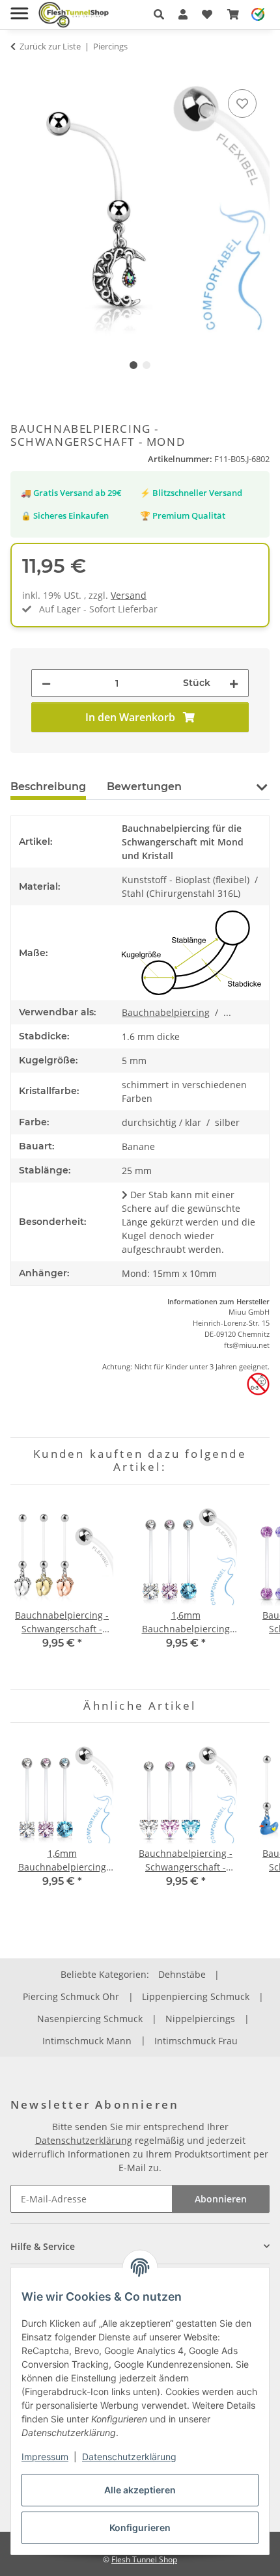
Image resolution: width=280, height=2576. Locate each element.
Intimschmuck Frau (196, 2041)
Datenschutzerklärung (129, 2457)
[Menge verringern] (46, 683)
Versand (129, 595)
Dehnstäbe (182, 1974)
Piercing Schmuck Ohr (71, 1996)
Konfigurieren (140, 2528)
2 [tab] (147, 365)
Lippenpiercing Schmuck (196, 1996)
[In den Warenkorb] (21, 72)
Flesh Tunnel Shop (144, 2559)
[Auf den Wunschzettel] (242, 103)
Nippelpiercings (200, 2019)
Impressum (45, 2457)
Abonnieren (221, 2199)
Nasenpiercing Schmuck (90, 2019)
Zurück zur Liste (50, 46)
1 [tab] (133, 365)
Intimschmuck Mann (87, 2041)
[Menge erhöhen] (234, 683)
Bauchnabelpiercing (166, 1012)
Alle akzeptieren (140, 2490)
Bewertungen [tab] (144, 787)
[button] (159, 14)
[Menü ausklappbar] (19, 8)
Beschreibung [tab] (48, 787)
